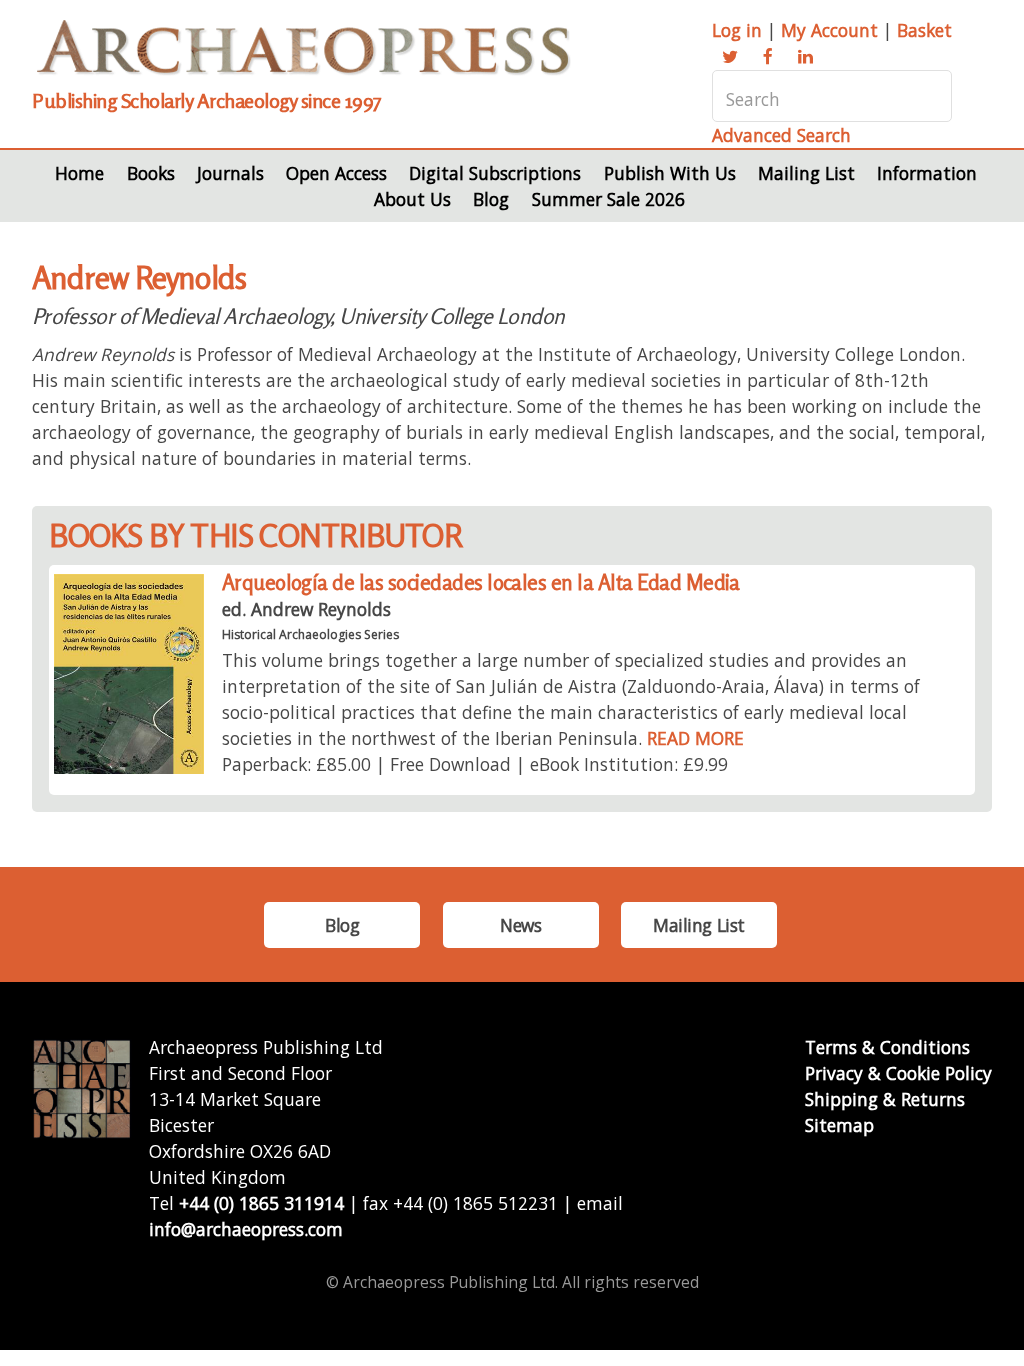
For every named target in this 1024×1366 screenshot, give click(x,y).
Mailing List (806, 173)
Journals (230, 173)
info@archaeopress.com (246, 1229)
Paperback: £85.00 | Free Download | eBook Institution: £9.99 (475, 764)
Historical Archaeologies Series (310, 634)
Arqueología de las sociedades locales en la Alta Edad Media (481, 582)
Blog (491, 199)
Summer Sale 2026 (608, 199)
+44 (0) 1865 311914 (261, 1203)
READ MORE (695, 738)
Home (79, 173)
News (520, 925)
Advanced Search (781, 135)
